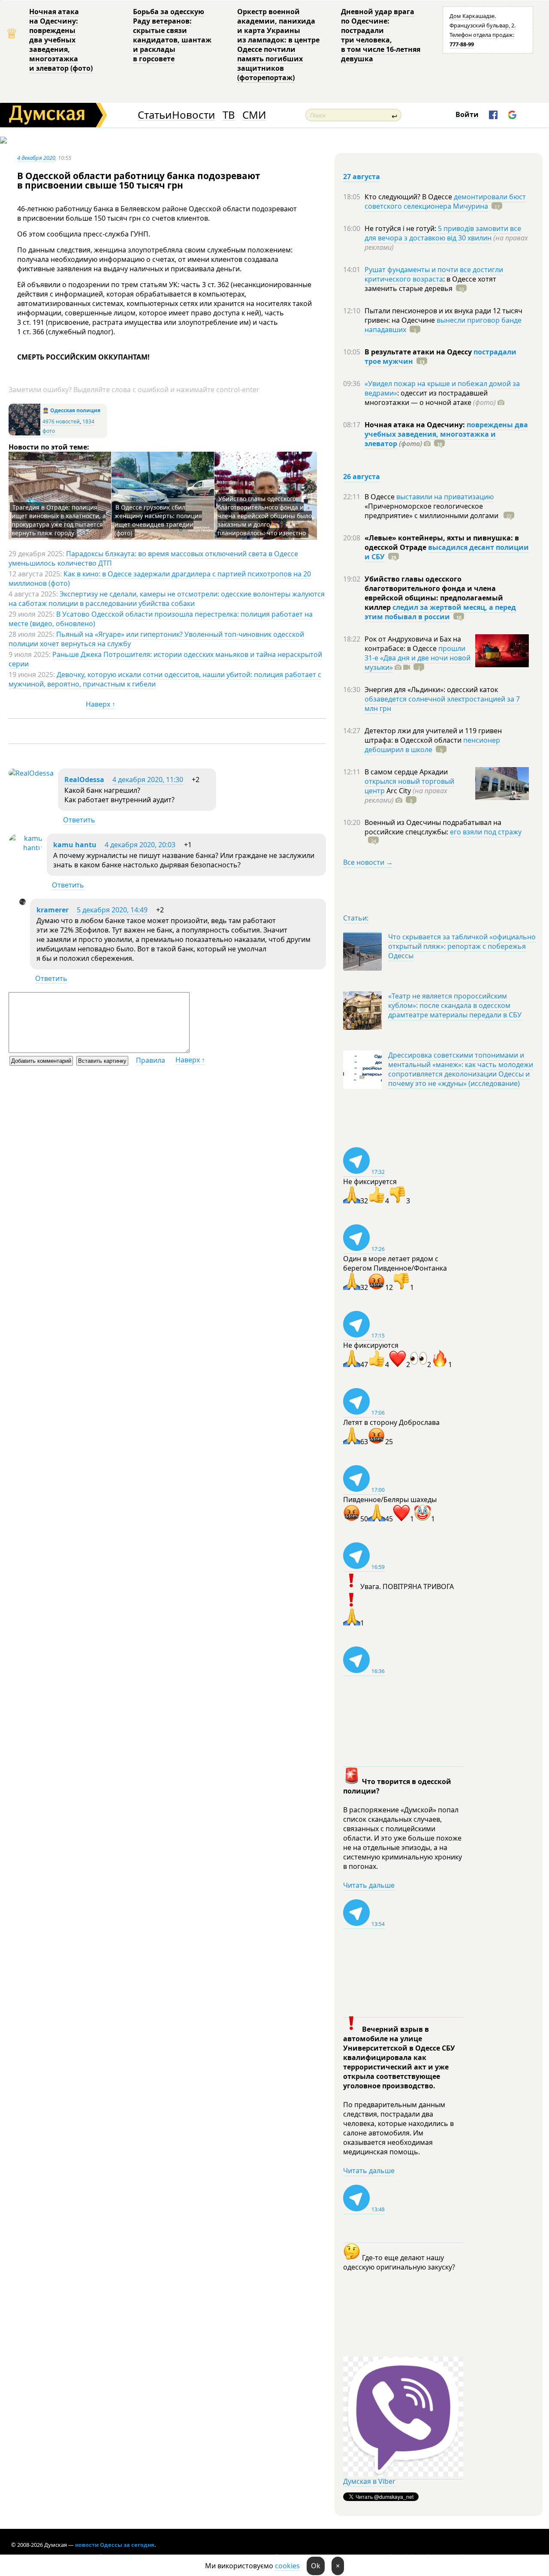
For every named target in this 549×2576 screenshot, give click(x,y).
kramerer (53, 910)
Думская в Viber (369, 2481)
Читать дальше (369, 1885)
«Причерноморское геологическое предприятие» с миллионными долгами (432, 511)
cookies (287, 2566)
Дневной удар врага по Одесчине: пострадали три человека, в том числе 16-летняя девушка (381, 35)
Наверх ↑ (101, 704)
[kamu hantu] (26, 848)
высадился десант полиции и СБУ (447, 552)
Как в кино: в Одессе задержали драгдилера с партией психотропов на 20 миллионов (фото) (160, 579)
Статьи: (356, 918)
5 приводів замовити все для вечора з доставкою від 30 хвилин (443, 233)
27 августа (362, 177)
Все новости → (368, 862)
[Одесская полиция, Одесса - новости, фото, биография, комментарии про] (24, 433)
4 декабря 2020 (36, 158)
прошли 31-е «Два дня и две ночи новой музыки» (418, 658)
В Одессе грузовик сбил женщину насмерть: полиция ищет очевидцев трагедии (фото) (158, 520)
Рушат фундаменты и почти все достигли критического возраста (434, 274)
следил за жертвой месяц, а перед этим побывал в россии (440, 612)
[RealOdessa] (31, 773)
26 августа (362, 477)
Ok (316, 2566)
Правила (151, 1060)
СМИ (254, 115)
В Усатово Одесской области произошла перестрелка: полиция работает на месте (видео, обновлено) (161, 619)
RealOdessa (84, 780)
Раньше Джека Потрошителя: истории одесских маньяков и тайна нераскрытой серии (165, 659)
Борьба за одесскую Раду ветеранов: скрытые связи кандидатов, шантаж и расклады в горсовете (172, 35)
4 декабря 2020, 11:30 (148, 780)
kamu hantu (75, 845)
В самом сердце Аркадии (406, 772)
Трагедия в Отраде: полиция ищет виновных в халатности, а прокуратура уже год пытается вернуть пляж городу (59, 520)
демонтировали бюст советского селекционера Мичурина (445, 201)
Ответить (79, 820)
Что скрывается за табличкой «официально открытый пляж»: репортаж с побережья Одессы (462, 946)
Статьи (155, 115)
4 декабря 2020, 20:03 (140, 845)
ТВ (229, 115)
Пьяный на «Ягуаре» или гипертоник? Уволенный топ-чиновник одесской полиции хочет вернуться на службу (156, 639)
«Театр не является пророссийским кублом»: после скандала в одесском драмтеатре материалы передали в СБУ (455, 1005)
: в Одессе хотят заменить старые (430, 284)
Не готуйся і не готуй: (401, 228)
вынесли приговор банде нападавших (443, 325)
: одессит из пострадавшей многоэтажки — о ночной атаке (430, 398)
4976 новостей (61, 421)
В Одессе (380, 497)
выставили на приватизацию (445, 497)
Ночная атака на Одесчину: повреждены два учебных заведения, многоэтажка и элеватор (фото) (61, 40)
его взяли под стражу (486, 832)
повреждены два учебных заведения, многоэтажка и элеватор (446, 434)
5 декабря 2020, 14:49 (112, 910)
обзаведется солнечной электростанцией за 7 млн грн (442, 704)
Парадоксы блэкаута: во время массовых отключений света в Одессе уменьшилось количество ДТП (153, 558)
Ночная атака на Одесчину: (416, 425)
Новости (193, 115)
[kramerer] (23, 903)
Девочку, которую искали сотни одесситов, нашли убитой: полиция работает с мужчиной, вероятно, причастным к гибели (165, 679)
